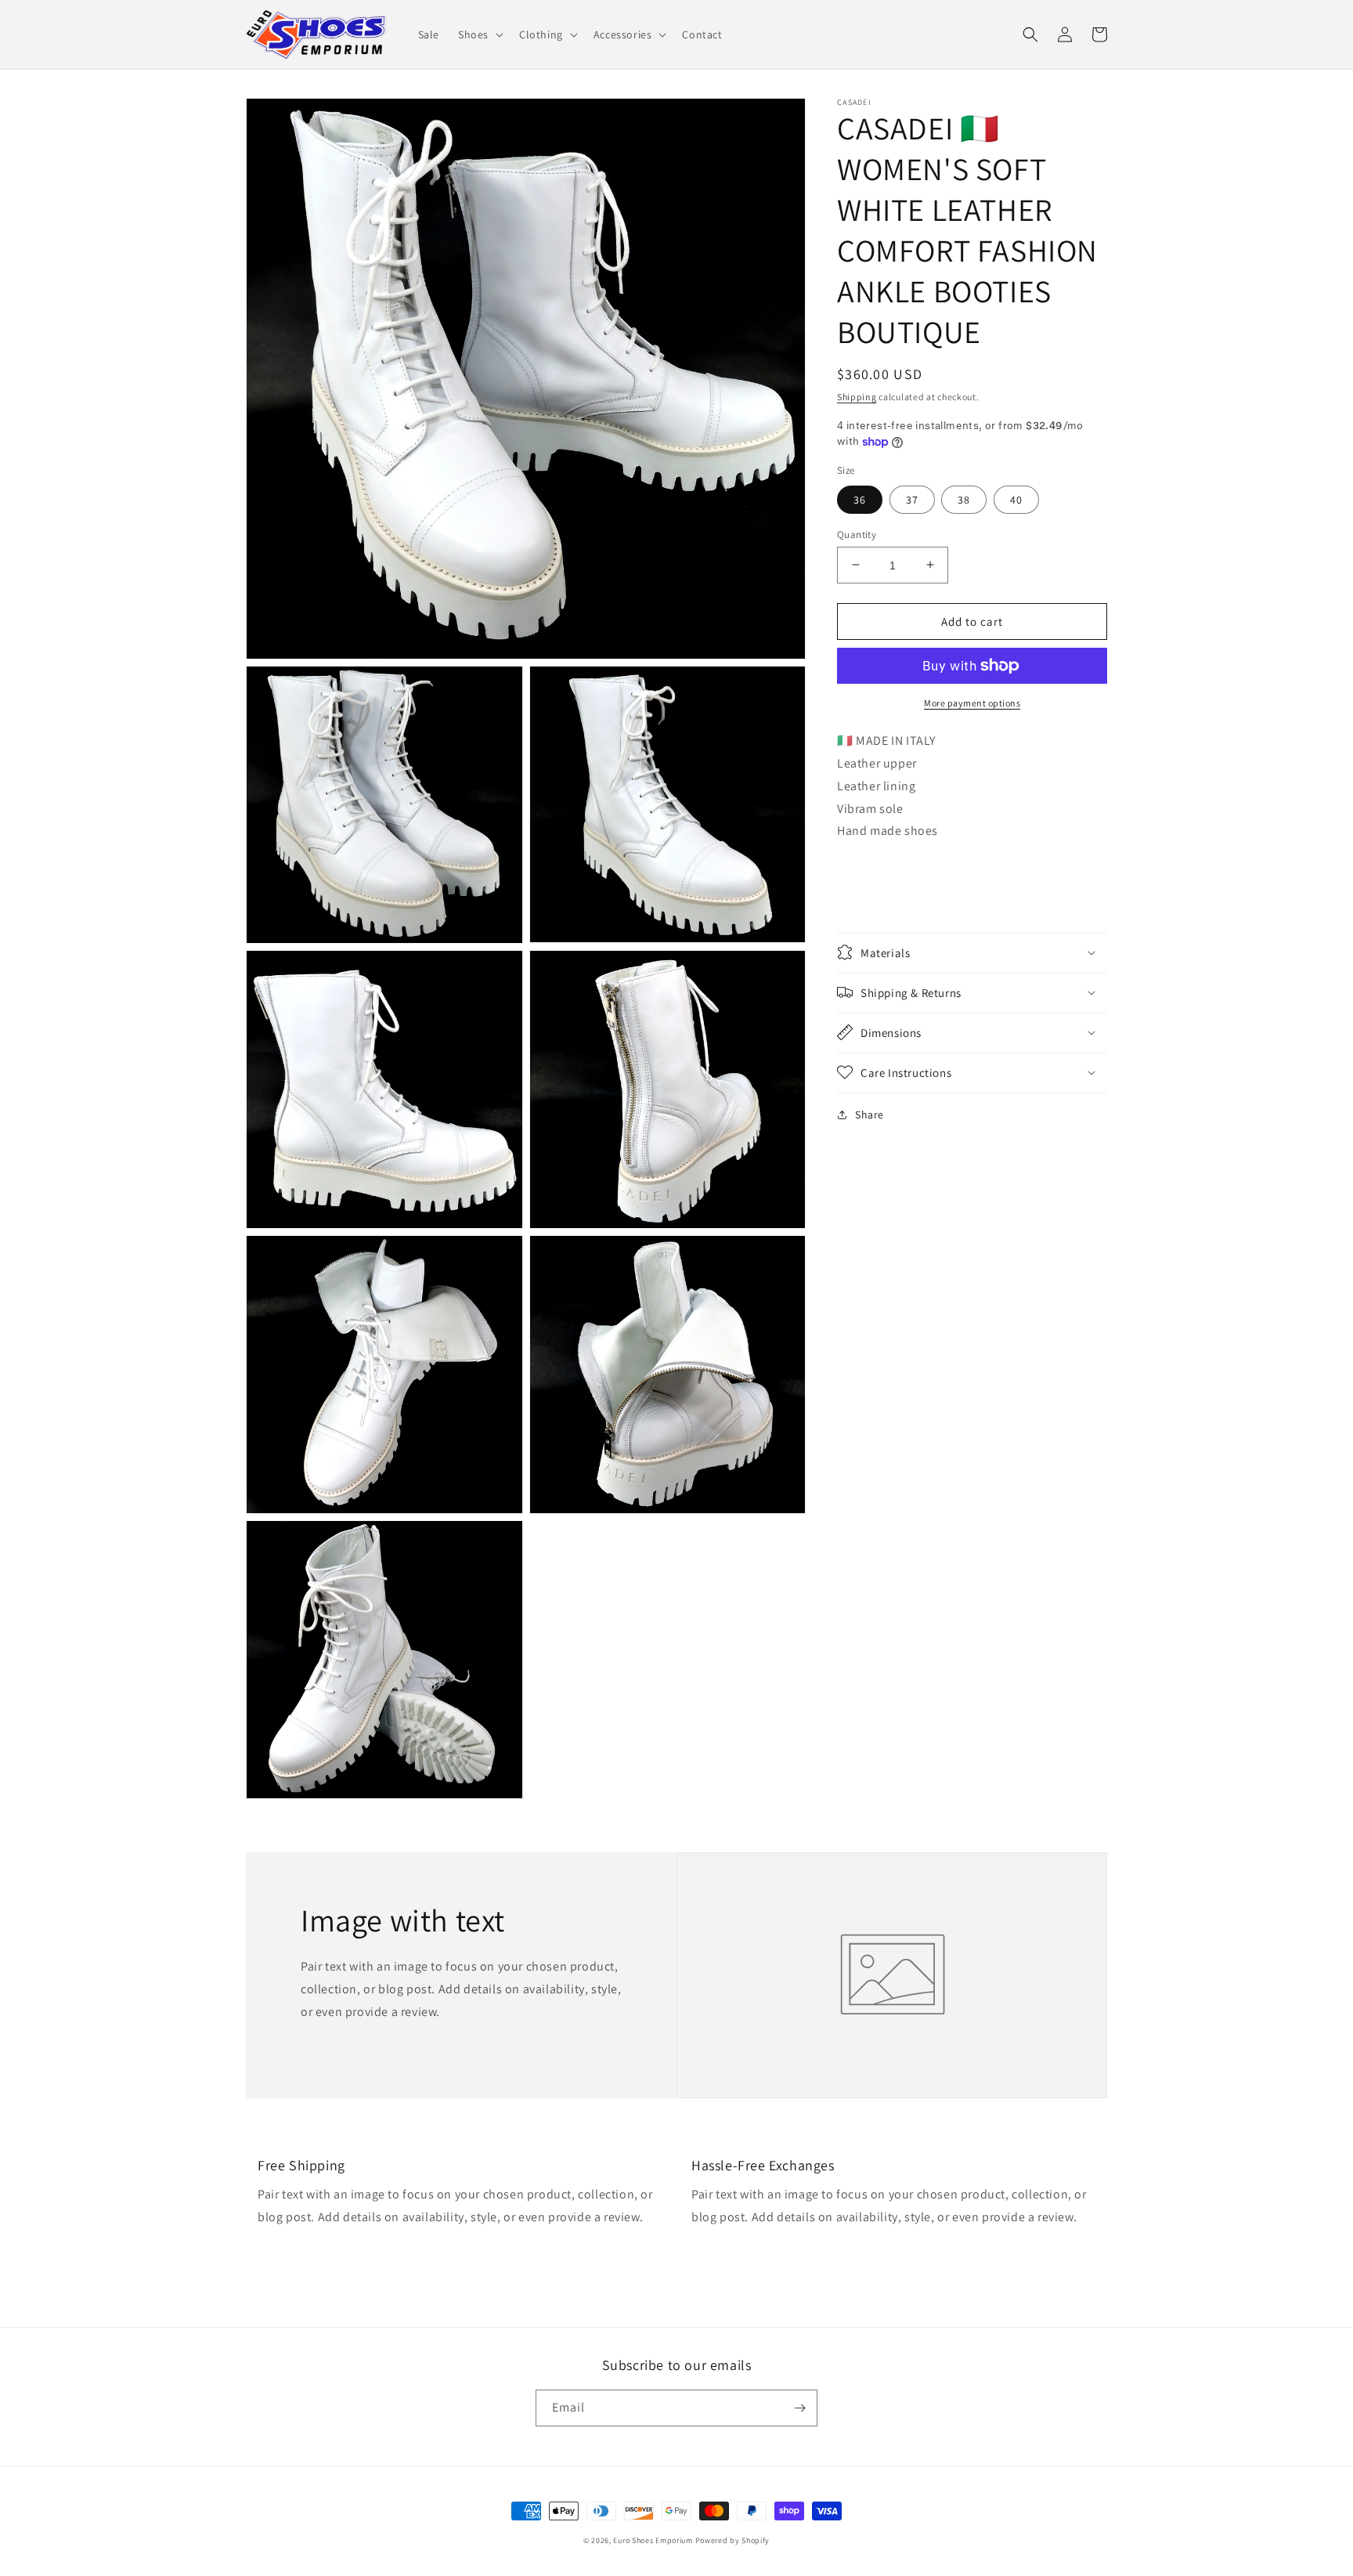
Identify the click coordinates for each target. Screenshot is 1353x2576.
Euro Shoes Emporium (653, 2540)
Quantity (857, 534)
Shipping (857, 397)
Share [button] (870, 1114)
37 (912, 499)
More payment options (972, 703)
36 (860, 499)
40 (1016, 499)
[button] (479, 34)
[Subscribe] (799, 2408)
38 (964, 499)
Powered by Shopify (733, 2540)
